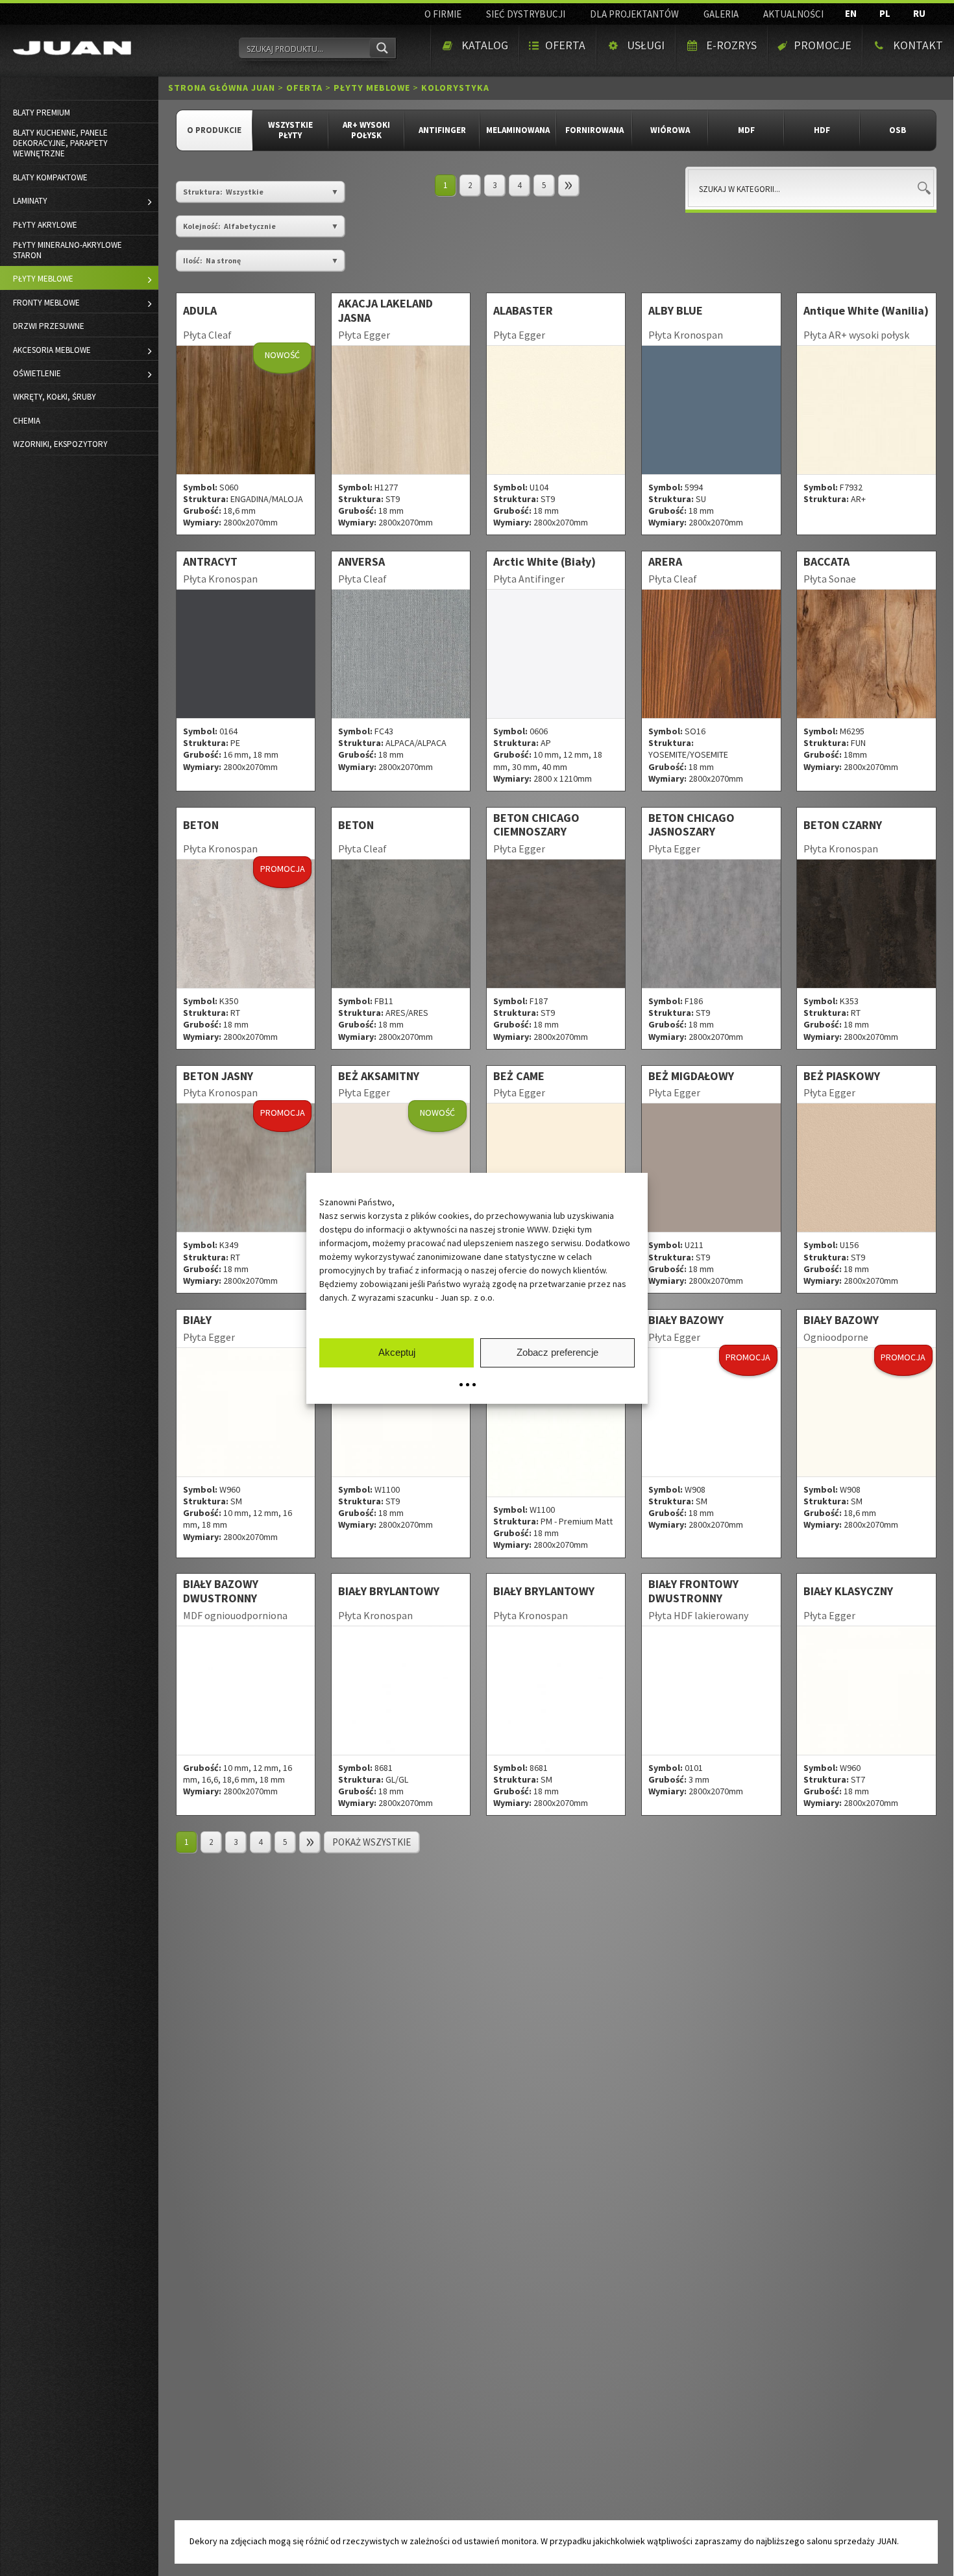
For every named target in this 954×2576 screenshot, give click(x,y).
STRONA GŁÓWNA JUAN (222, 88)
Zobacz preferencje (557, 1352)
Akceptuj (397, 1352)
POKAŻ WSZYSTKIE (372, 1842)
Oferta (304, 88)
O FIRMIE (443, 14)
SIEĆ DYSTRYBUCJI (526, 14)
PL (885, 13)
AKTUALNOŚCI (793, 14)
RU (919, 13)
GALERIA (721, 14)
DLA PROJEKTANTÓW (634, 14)
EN (851, 13)
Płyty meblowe (372, 88)
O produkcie (214, 130)
